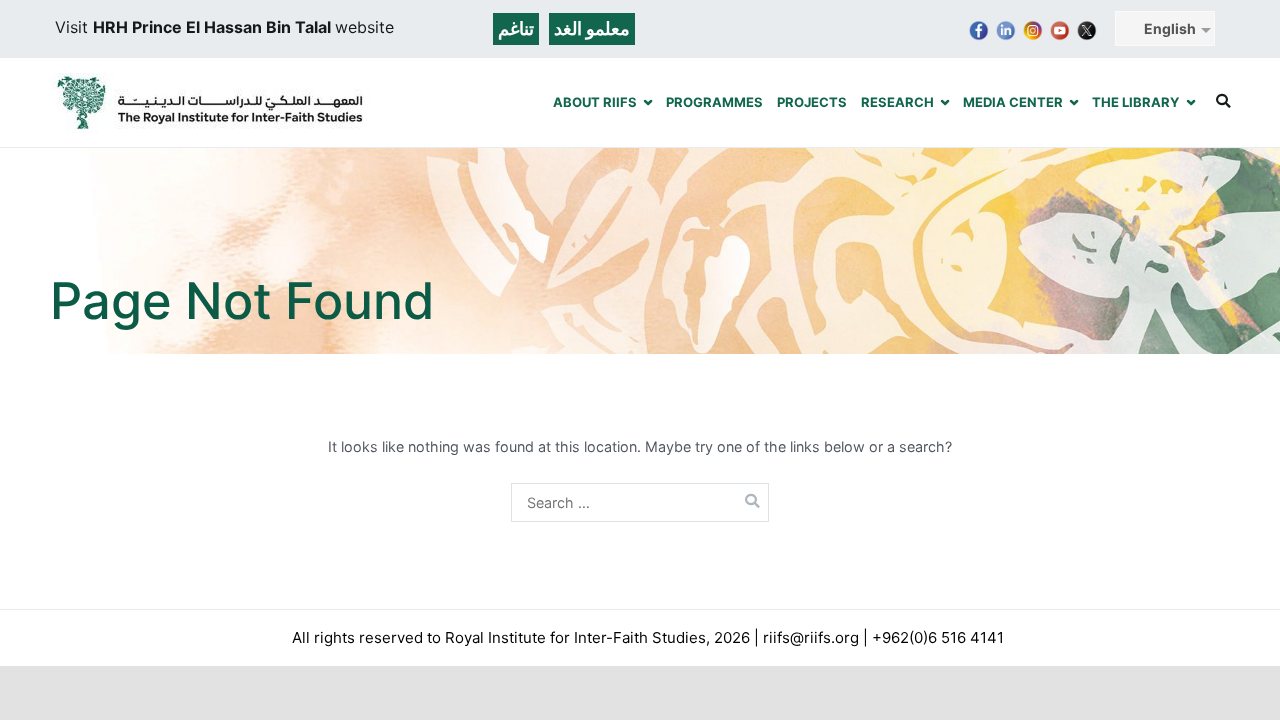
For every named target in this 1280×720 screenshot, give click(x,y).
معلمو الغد (592, 28)
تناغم (516, 28)
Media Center (1013, 102)
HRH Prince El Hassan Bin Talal (214, 27)
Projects (812, 102)
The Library (1135, 102)
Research (897, 102)
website (364, 27)
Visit (74, 27)
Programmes (714, 102)
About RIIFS (595, 102)
